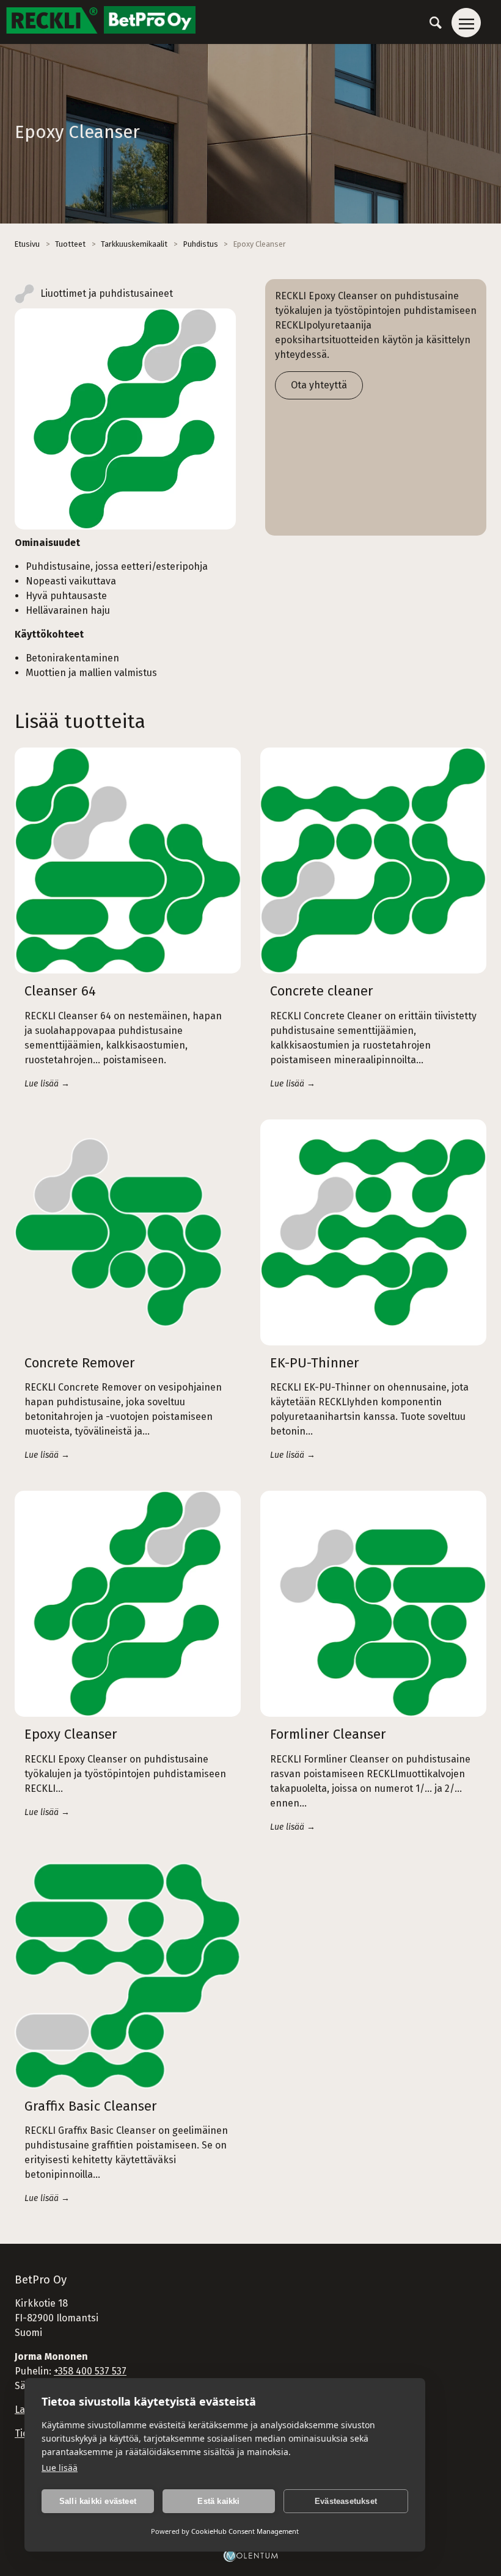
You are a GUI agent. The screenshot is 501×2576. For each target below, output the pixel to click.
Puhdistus (201, 244)
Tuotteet (70, 244)
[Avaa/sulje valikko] (466, 23)
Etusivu (27, 244)
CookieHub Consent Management (245, 2531)
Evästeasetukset (346, 2501)
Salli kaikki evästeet (98, 2501)
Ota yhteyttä (319, 385)
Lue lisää (60, 2468)
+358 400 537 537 (90, 2371)
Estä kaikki (218, 2501)
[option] (125, 419)
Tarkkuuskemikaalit (134, 244)
